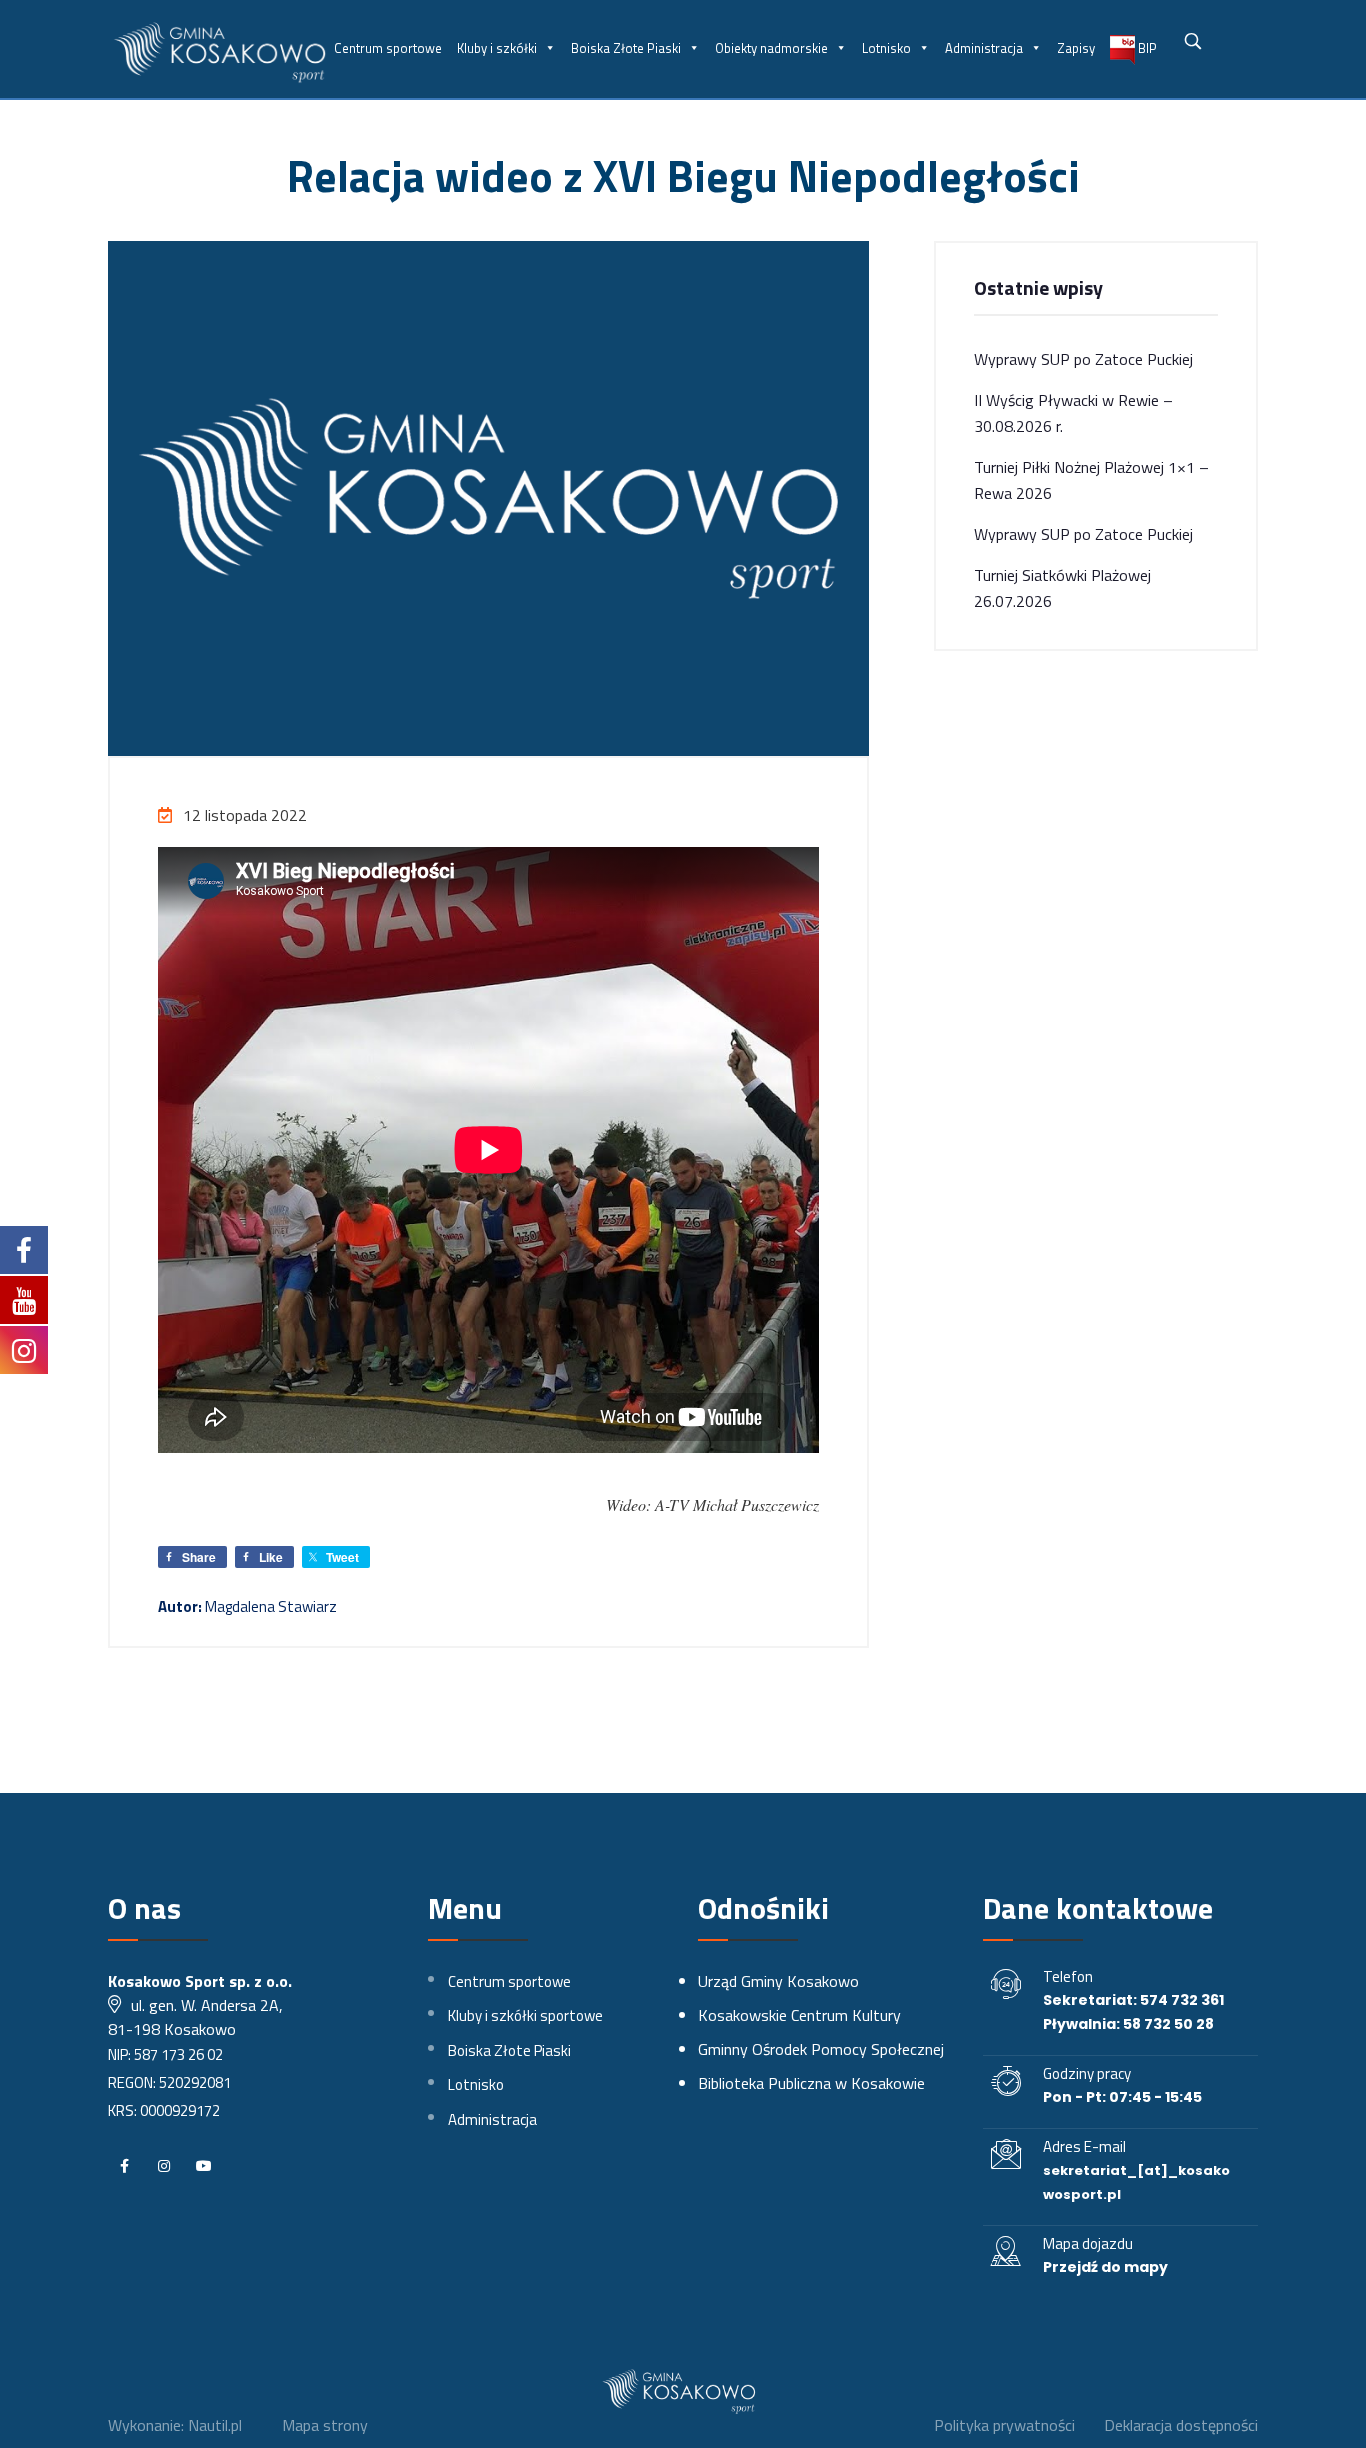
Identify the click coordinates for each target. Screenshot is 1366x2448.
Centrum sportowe (388, 48)
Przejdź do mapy (1105, 2267)
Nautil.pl (215, 2425)
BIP (1146, 48)
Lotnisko (886, 48)
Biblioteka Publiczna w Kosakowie (811, 2083)
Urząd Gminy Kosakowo (778, 1981)
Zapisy (1076, 48)
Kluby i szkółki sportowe (525, 2015)
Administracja (984, 48)
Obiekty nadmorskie (771, 48)
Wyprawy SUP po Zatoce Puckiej (1083, 359)
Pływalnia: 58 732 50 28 (1128, 2024)
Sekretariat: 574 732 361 (1133, 2000)
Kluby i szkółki (497, 48)
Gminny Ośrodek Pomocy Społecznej (821, 2049)
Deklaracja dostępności (1181, 2425)
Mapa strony (325, 2425)
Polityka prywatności (1004, 2425)
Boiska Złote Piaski (626, 48)
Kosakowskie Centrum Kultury (799, 2015)
